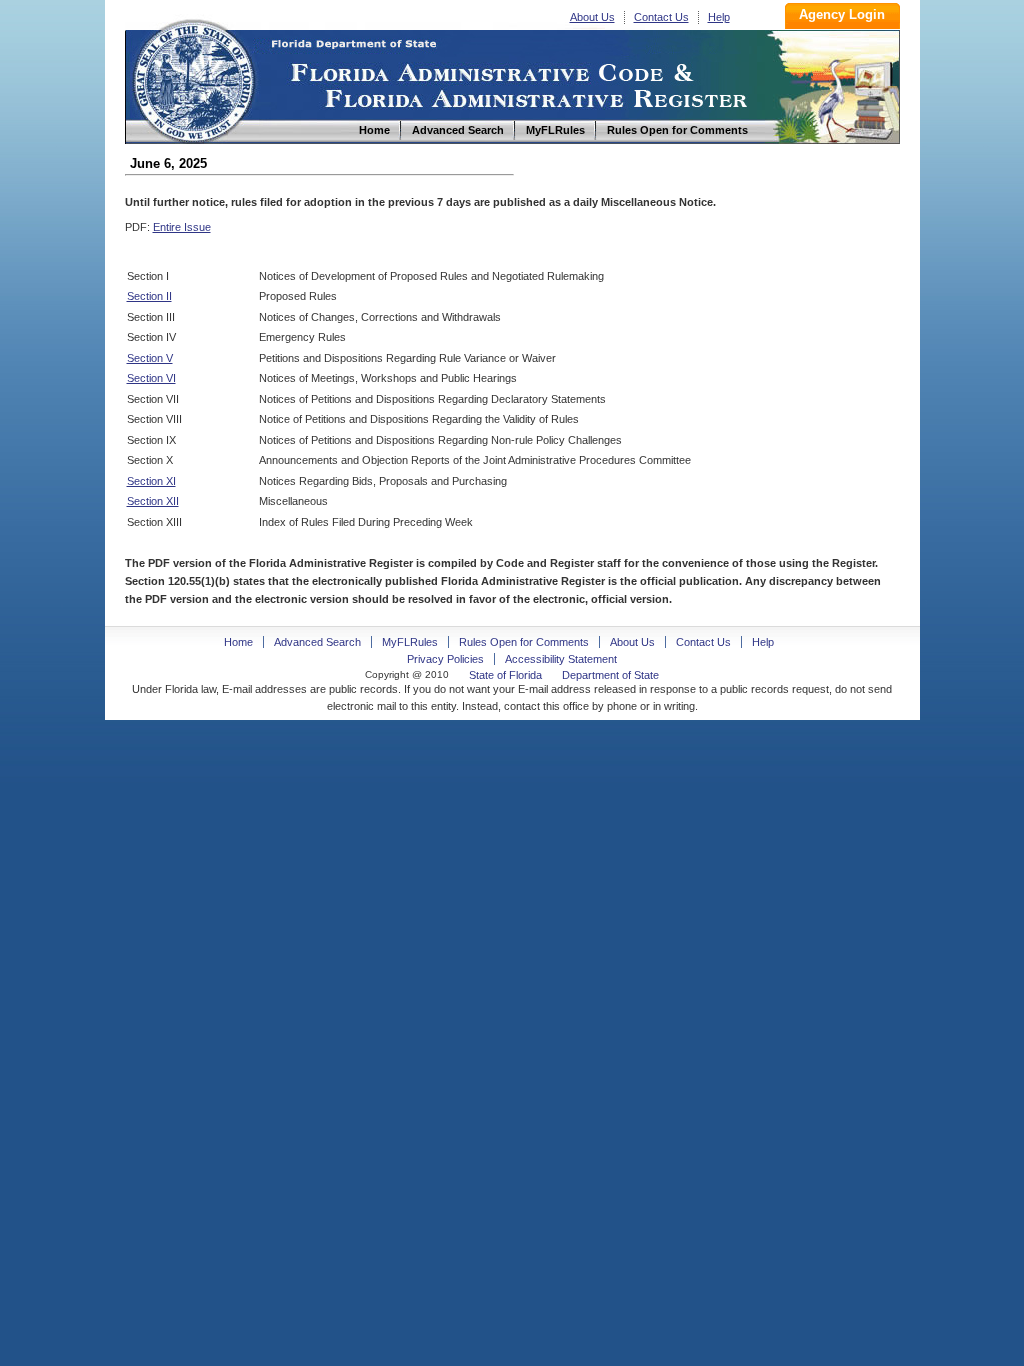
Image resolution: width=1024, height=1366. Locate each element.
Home (193, 78)
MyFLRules (410, 642)
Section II (149, 296)
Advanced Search (317, 642)
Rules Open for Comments (524, 642)
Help (719, 17)
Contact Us (661, 17)
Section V (150, 358)
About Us (592, 17)
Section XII (153, 501)
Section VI (151, 378)
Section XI (151, 481)
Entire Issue (182, 227)
